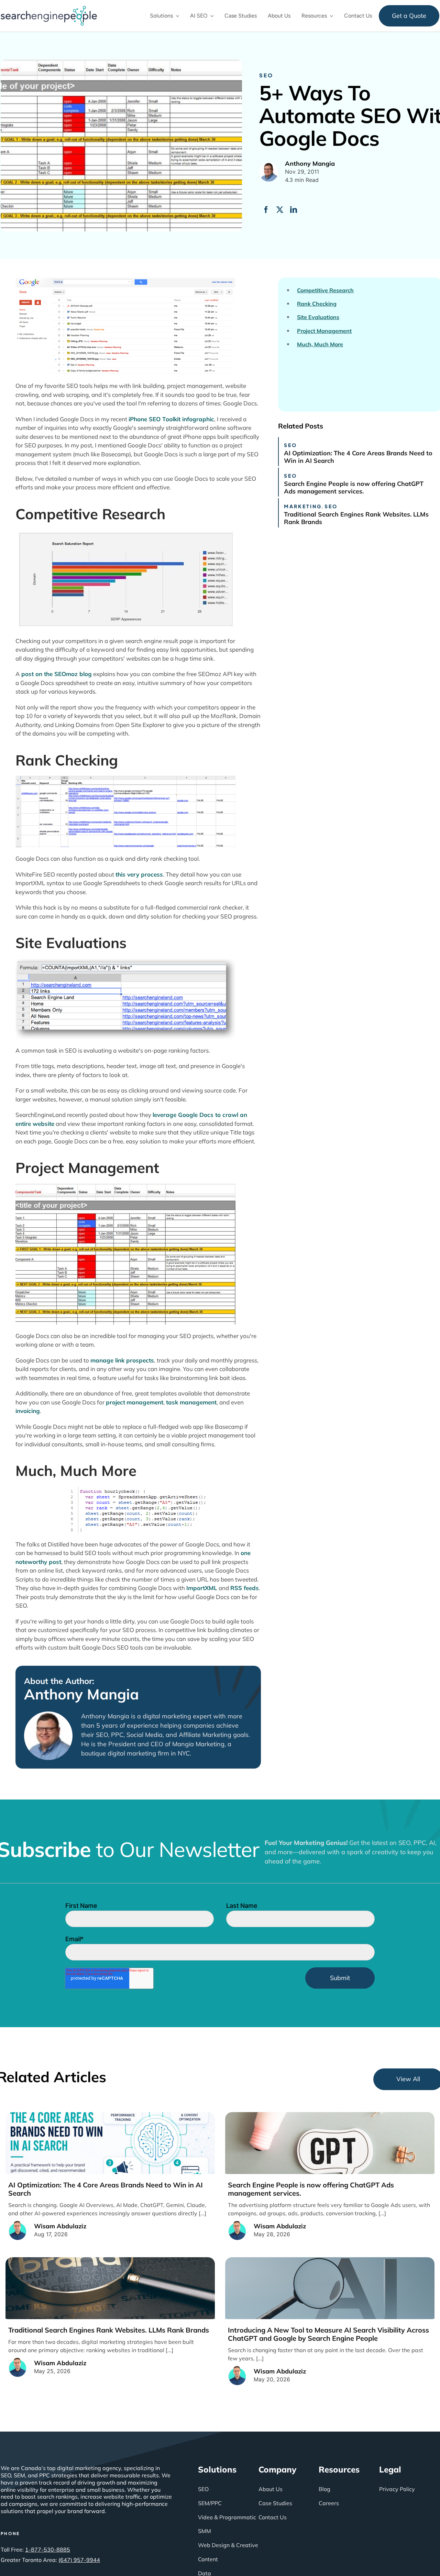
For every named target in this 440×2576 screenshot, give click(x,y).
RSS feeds (245, 1588)
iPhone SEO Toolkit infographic (171, 419)
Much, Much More (320, 344)
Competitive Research (325, 290)
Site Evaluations (318, 317)
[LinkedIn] (294, 210)
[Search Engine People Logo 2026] (49, 9)
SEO (266, 75)
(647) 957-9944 (79, 2560)
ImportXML (202, 1588)
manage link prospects (122, 1360)
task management (191, 1402)
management (145, 1402)
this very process (139, 874)
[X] (280, 210)
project (115, 1402)
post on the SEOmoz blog (57, 674)
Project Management (324, 331)
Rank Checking (317, 304)
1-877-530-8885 (48, 2550)
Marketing (303, 506)
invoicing (28, 1411)
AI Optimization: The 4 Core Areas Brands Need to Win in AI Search (358, 457)
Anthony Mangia (81, 1694)
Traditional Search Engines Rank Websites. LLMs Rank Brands (356, 518)
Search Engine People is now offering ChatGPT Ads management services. (354, 487)
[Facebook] (266, 210)
